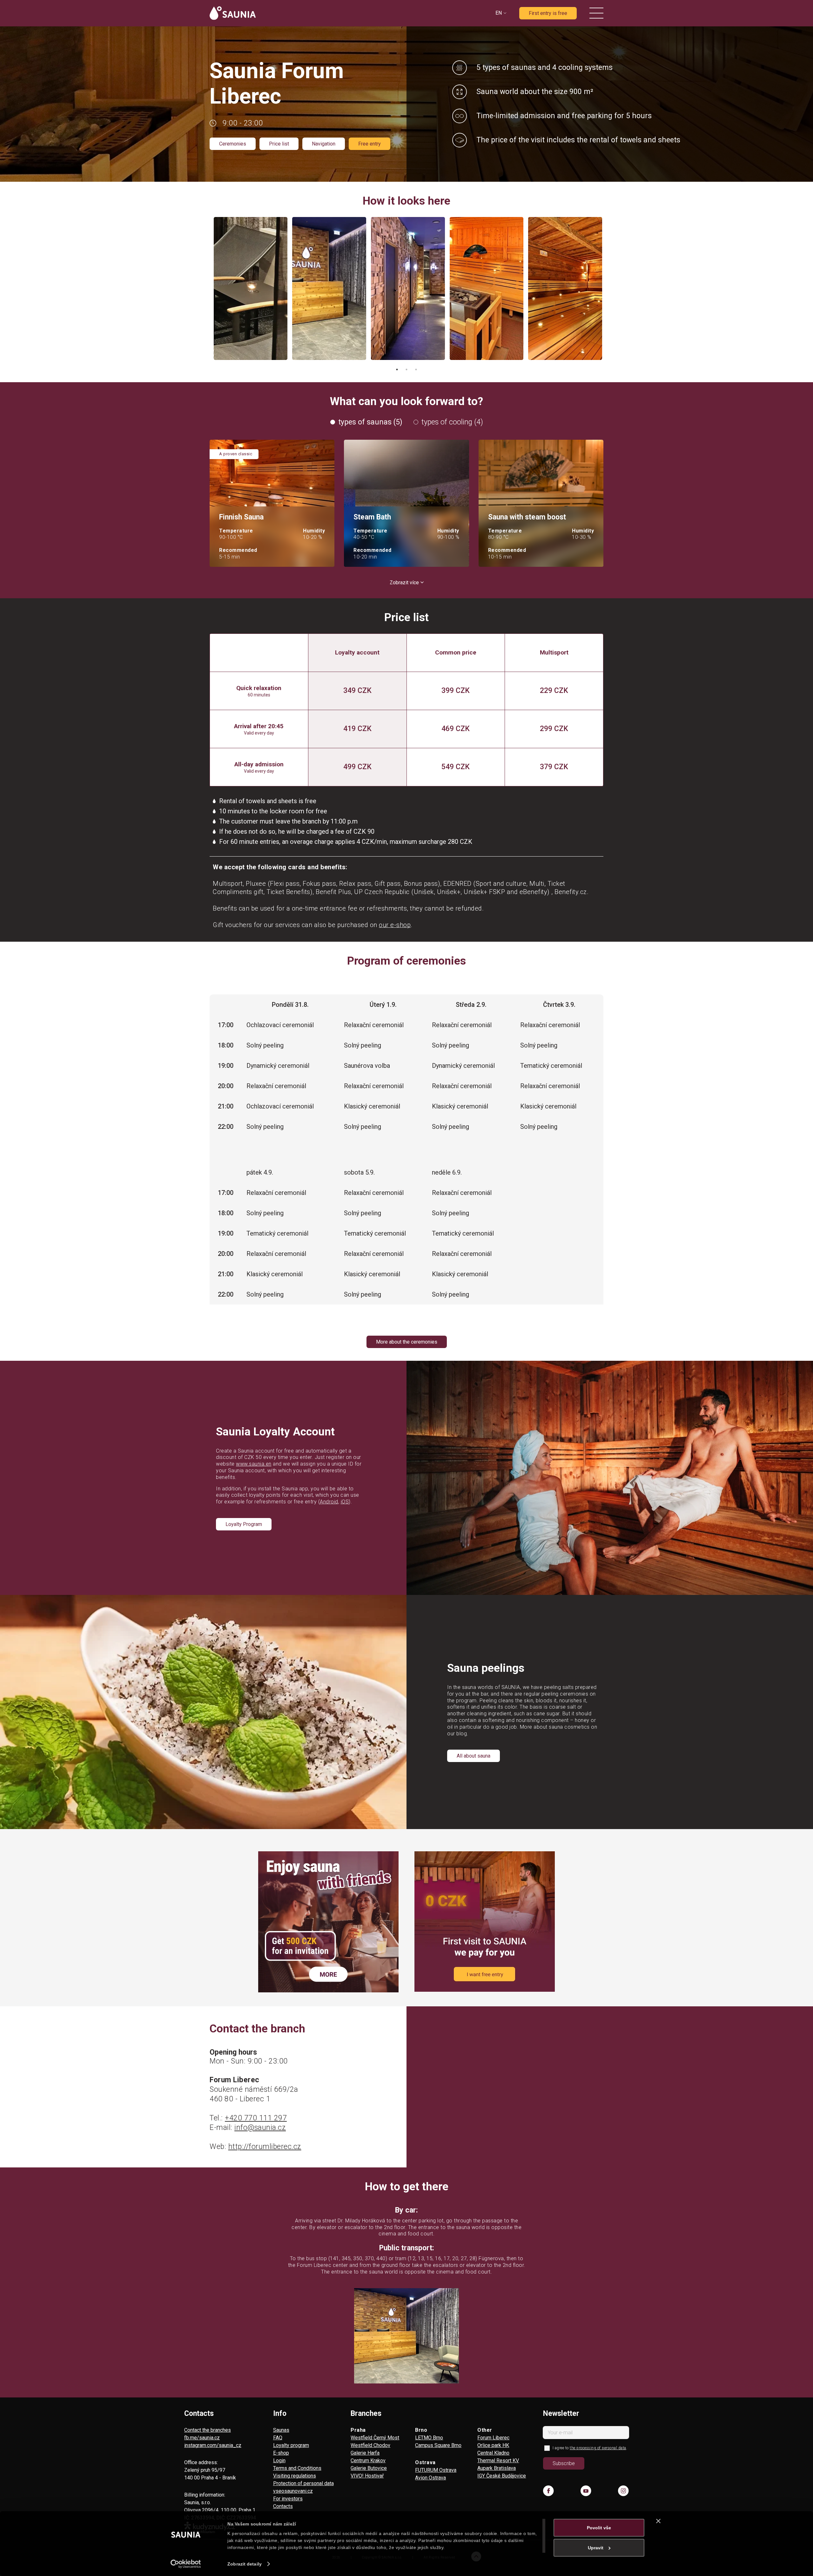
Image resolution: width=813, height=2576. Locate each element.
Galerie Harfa (365, 2453)
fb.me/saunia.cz (202, 2438)
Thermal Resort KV (498, 2461)
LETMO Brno (429, 2438)
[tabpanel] (251, 288)
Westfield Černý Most (375, 2438)
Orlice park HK (493, 2445)
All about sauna (474, 1756)
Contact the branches (208, 2430)
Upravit (596, 2548)
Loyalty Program (244, 1524)
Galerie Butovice (369, 2468)
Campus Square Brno (438, 2445)
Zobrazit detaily (245, 2564)
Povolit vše (599, 2528)
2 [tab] (406, 369)
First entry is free (548, 13)
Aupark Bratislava (497, 2468)
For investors (288, 2499)
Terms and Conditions (297, 2468)
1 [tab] (397, 369)
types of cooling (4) (452, 422)
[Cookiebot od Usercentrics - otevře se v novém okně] (186, 2564)
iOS (345, 1502)
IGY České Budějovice (502, 2476)
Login (279, 2461)
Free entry (370, 144)
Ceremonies (233, 144)
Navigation (324, 144)
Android (329, 1502)
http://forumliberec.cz (265, 2147)
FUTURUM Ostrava (436, 2470)
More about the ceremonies (407, 1342)
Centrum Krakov (368, 2461)
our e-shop (395, 925)
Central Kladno (493, 2453)
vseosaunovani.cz (293, 2491)
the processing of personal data (598, 2448)
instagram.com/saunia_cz (213, 2445)
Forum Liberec (493, 2438)
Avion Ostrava (430, 2478)
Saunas (281, 2430)
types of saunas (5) (370, 422)
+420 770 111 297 (256, 2118)
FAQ (278, 2438)
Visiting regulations (295, 2476)
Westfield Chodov (370, 2445)
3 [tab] (416, 369)
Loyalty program (291, 2445)
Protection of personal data (303, 2483)
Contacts (283, 2506)
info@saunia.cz (260, 2128)
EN (499, 13)
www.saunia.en (254, 1464)
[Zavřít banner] (658, 2521)
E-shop (281, 2453)
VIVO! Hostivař (367, 2476)
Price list (279, 144)
